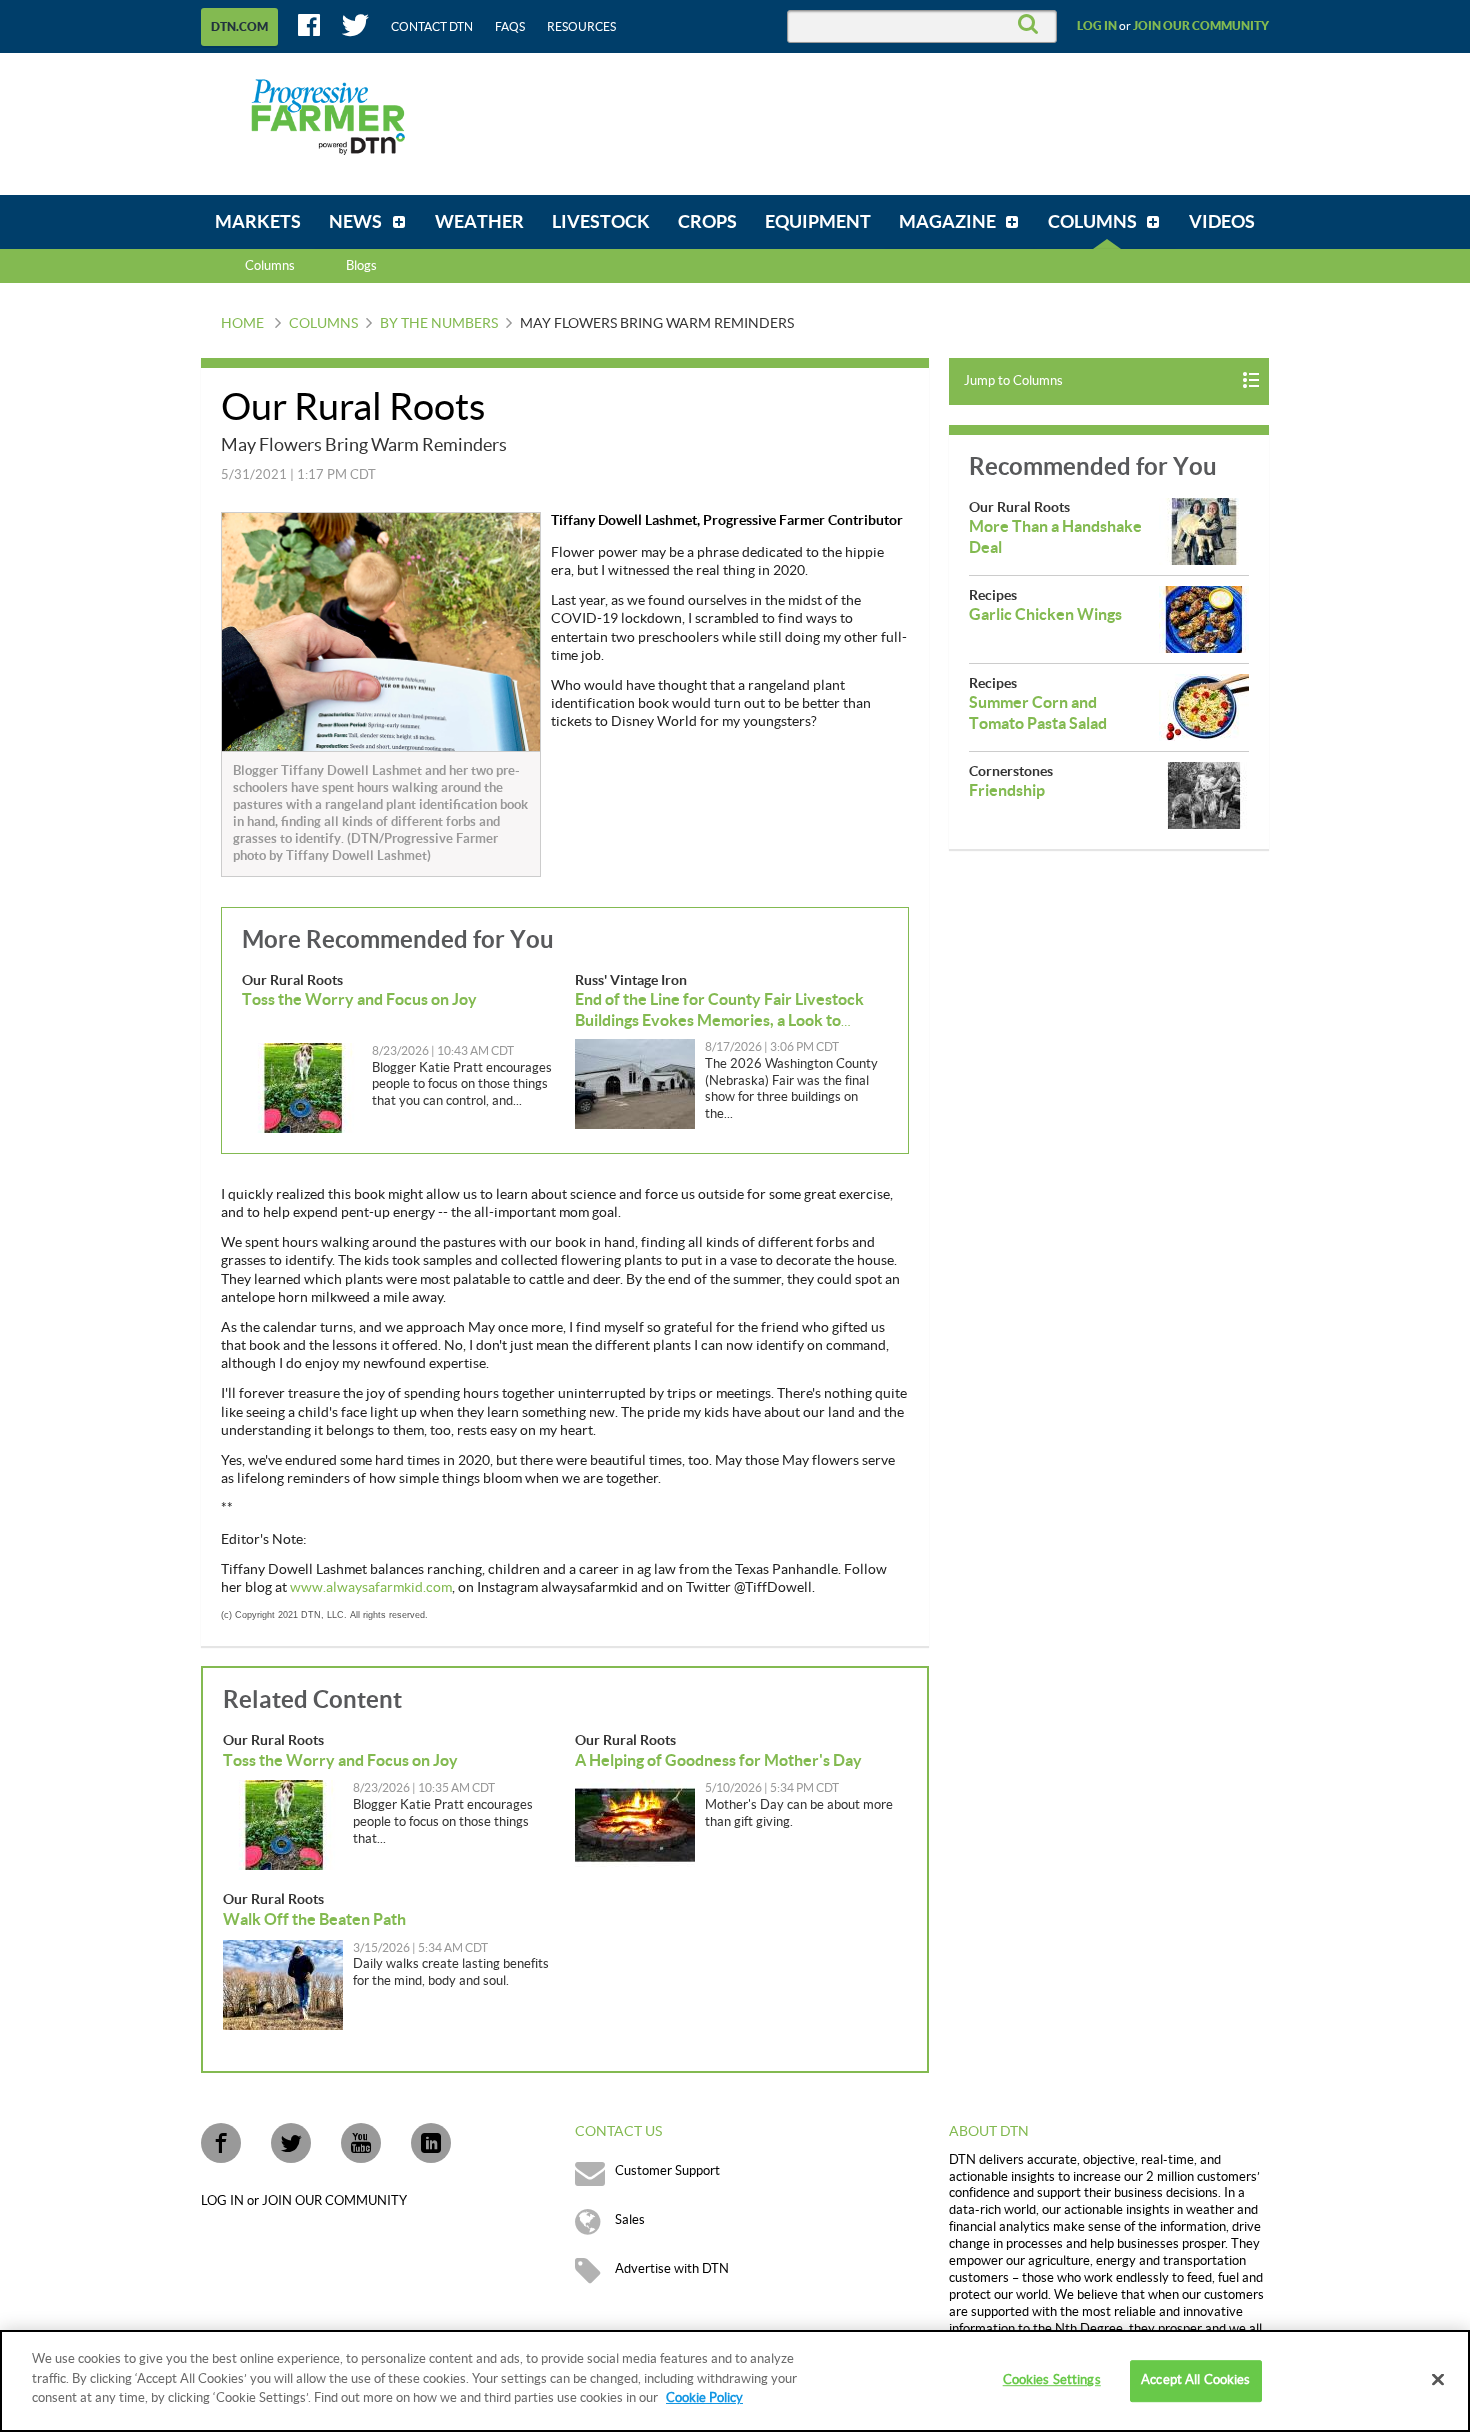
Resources (581, 27)
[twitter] (291, 2143)
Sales (630, 2220)
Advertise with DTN (672, 2269)
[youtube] (361, 2143)
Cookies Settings (1052, 2380)
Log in (1097, 26)
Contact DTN (432, 27)
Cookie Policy (704, 2398)
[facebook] (221, 2143)
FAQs (510, 27)
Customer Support (667, 2171)
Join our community (1201, 26)
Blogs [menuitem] (361, 266)
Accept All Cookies (1195, 2380)
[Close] (1438, 2380)
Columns (270, 266)
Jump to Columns (1013, 381)
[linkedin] (431, 2143)
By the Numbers (439, 324)
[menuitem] (258, 222)
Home (242, 324)
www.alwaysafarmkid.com (371, 1588)
